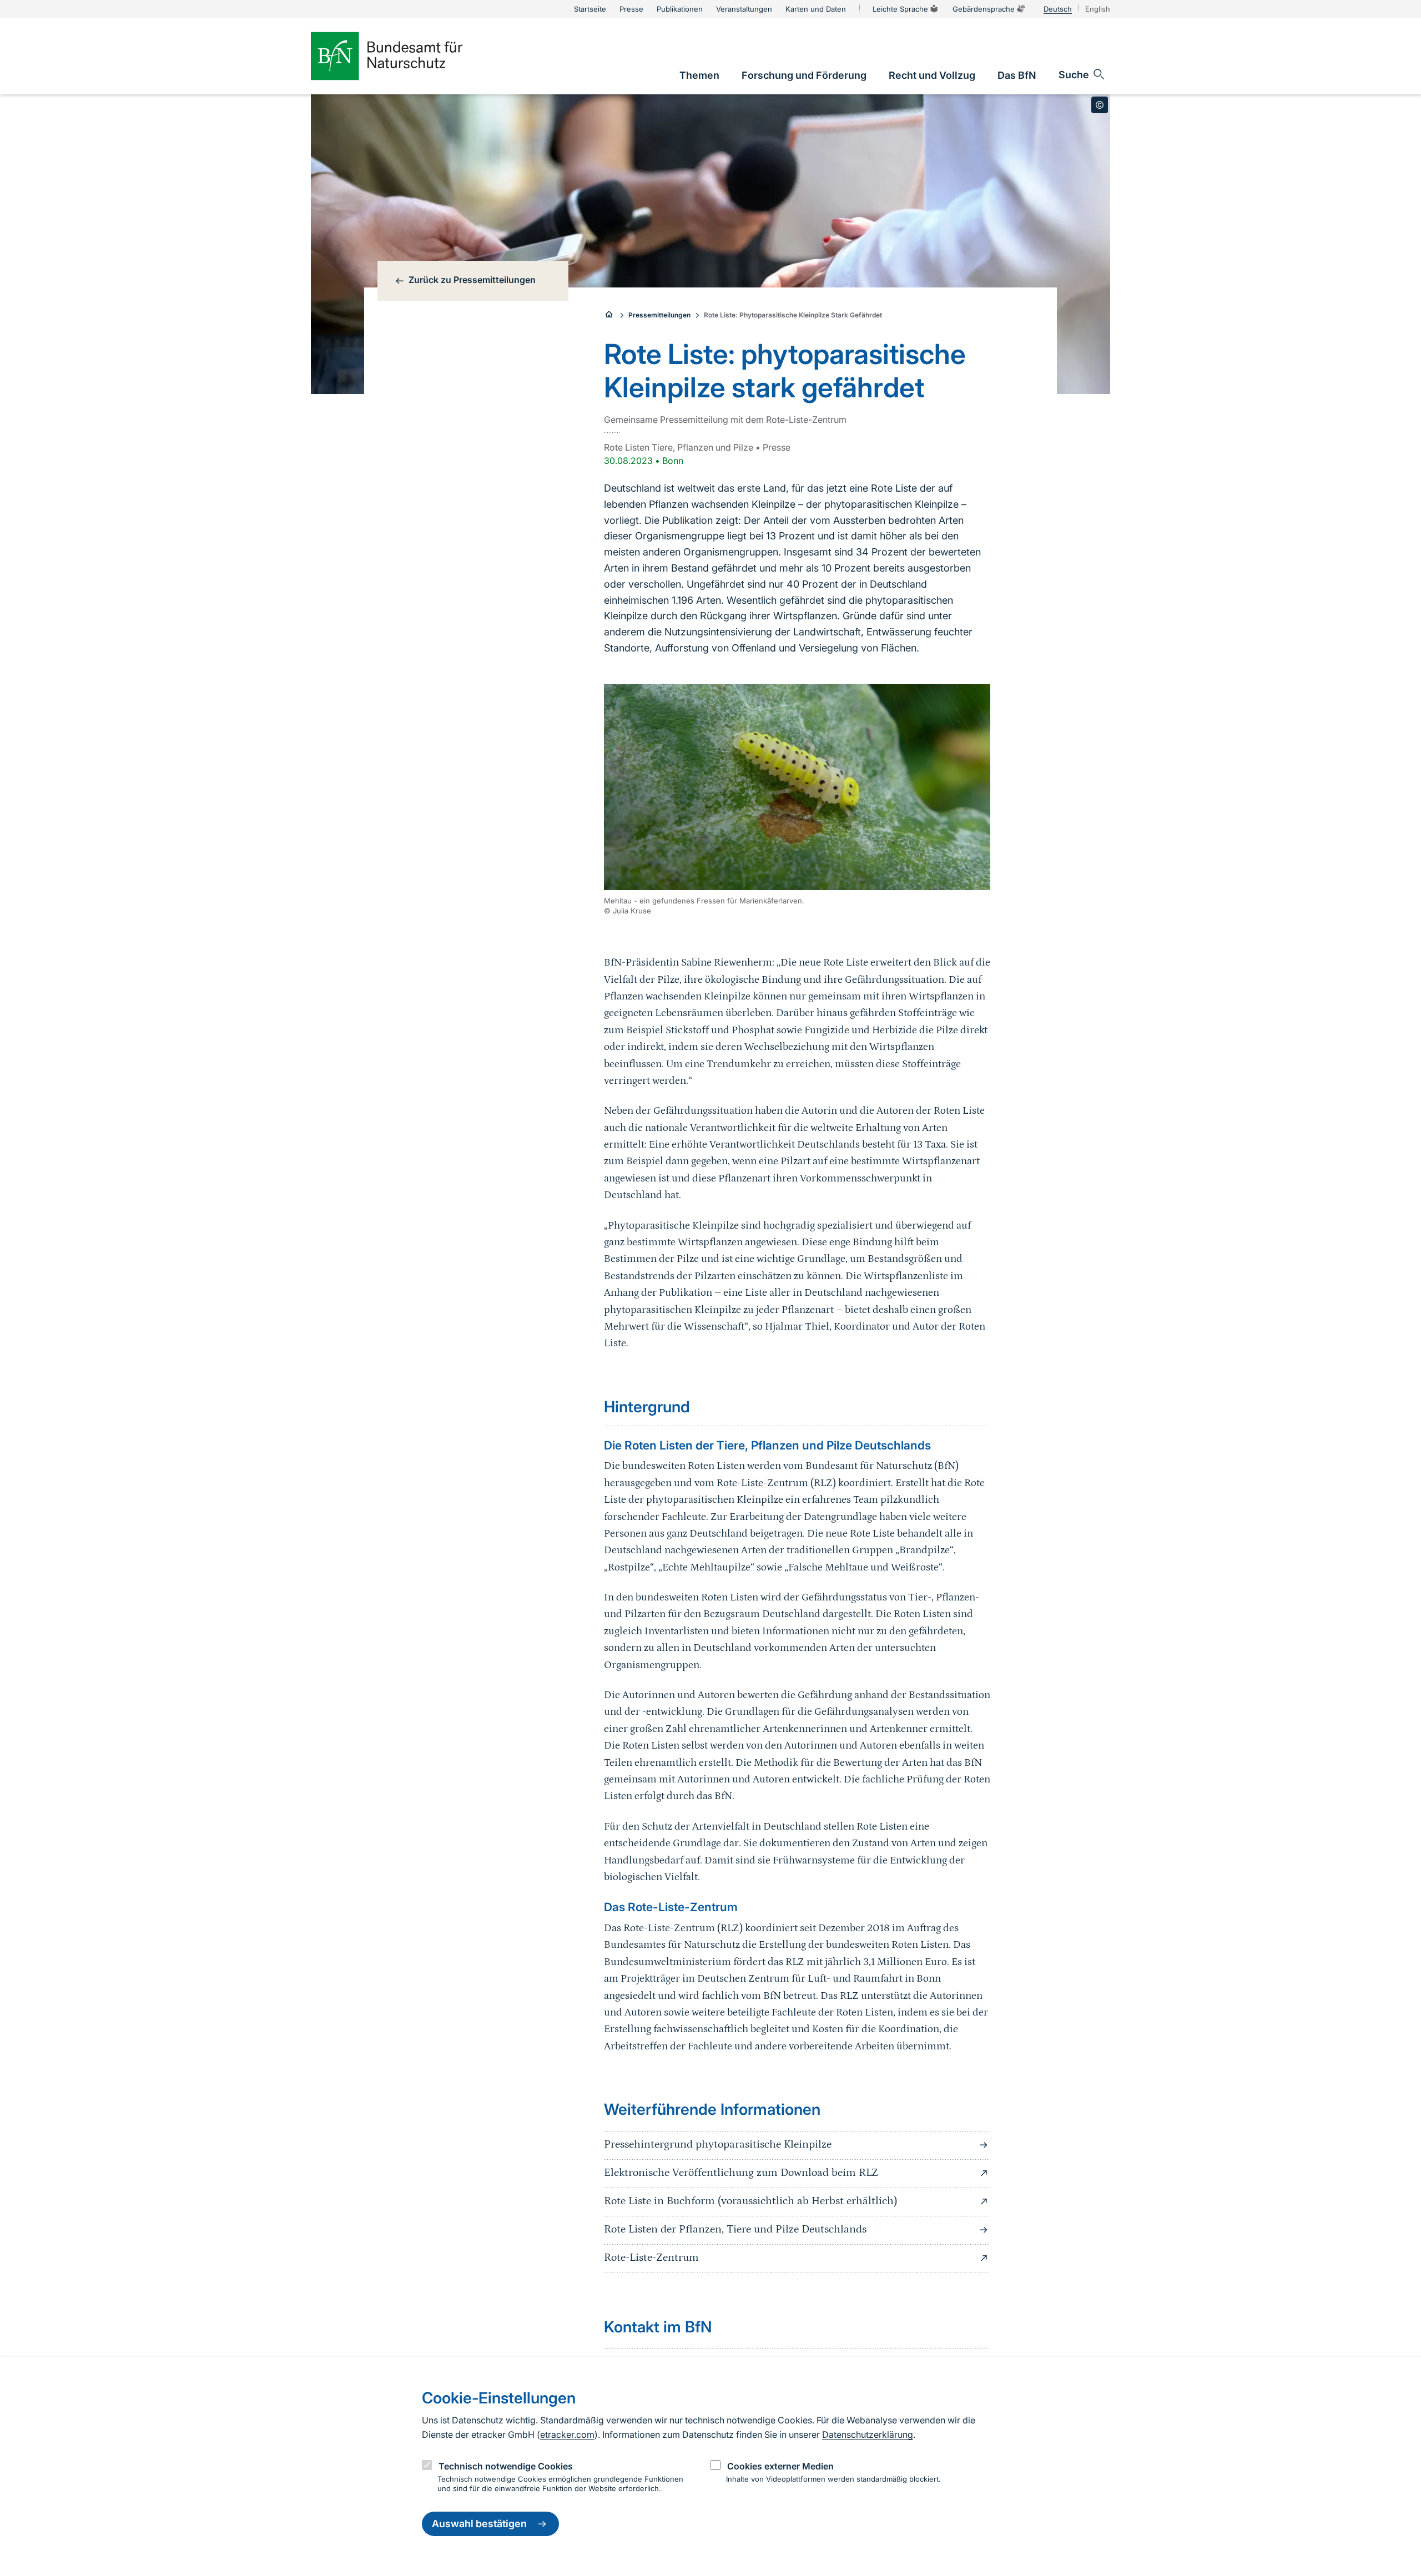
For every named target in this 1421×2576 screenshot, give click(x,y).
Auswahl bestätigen (479, 2524)
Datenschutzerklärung (868, 2434)
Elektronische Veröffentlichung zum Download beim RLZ (741, 2173)
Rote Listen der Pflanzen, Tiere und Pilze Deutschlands (735, 2229)
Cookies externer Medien (780, 2466)
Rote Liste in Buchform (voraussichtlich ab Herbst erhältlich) (750, 2201)
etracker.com (567, 2434)
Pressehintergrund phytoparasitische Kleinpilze (718, 2144)
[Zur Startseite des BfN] (405, 56)
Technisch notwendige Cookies (506, 2466)
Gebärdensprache (984, 9)
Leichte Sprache (900, 9)
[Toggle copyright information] (1100, 105)
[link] (699, 75)
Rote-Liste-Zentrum (651, 2257)
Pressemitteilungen (659, 315)
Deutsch (1058, 9)
